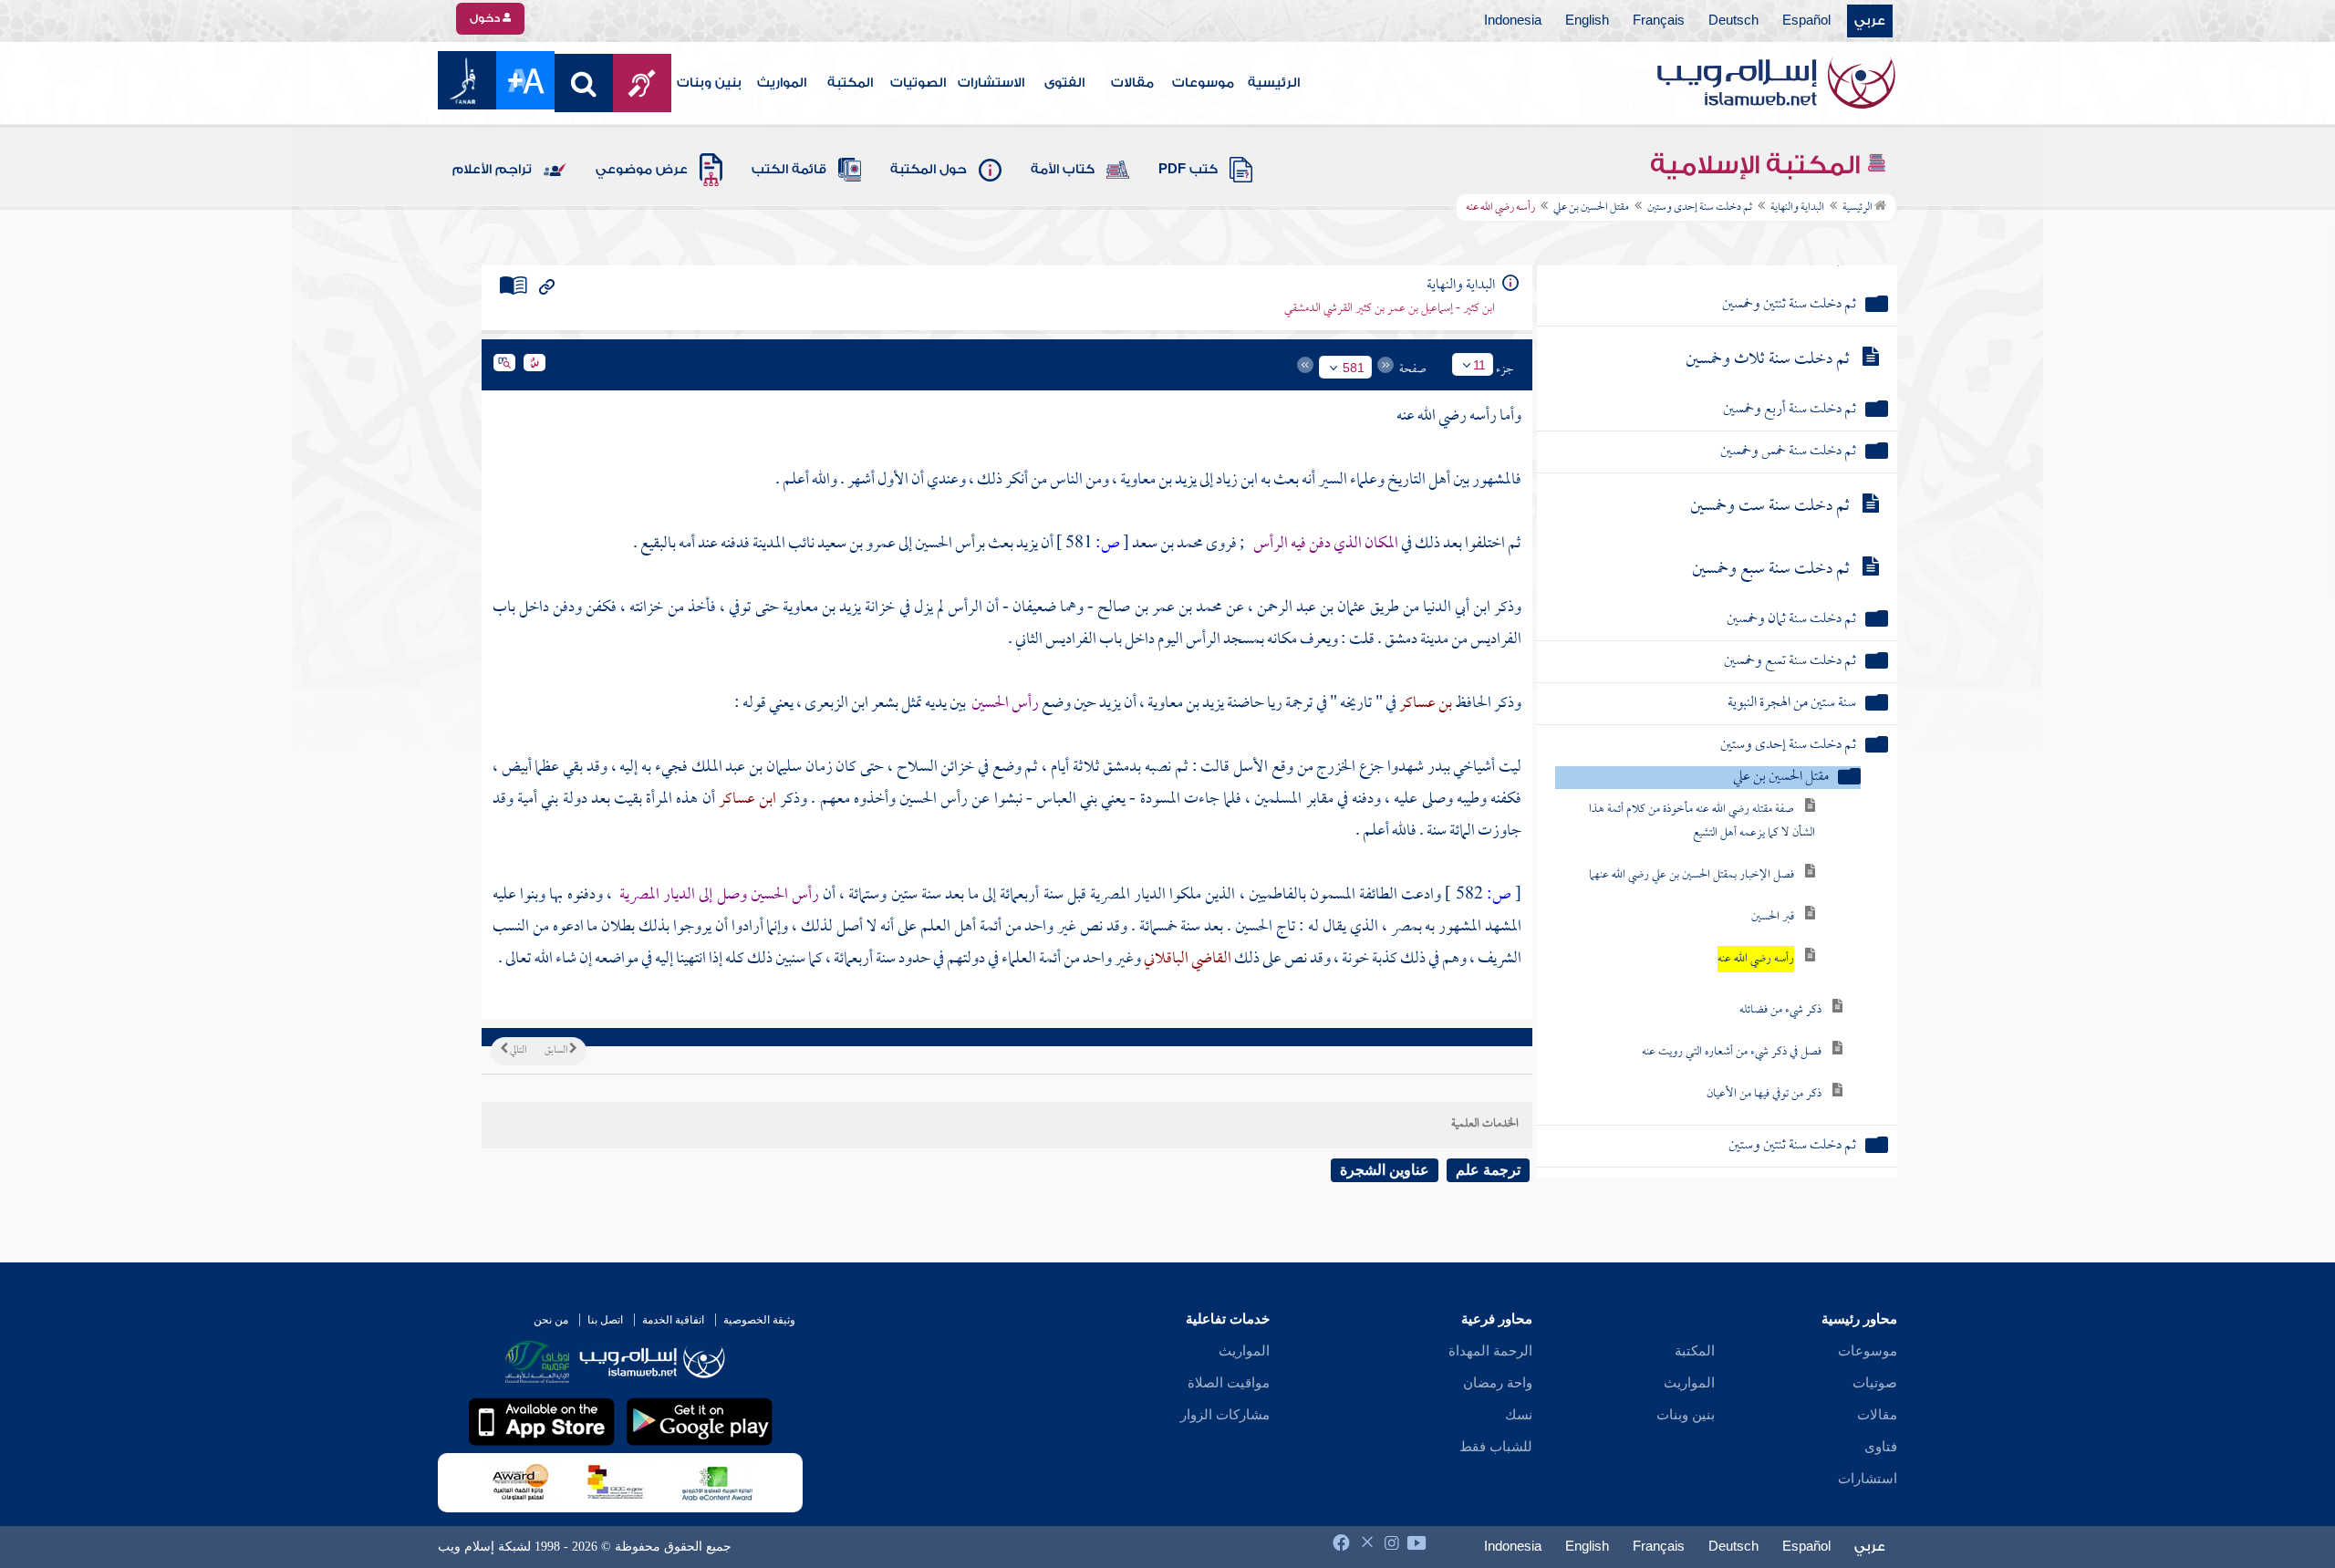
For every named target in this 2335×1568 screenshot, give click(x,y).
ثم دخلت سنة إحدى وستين (1700, 208)
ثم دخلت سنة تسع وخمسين (1790, 662)
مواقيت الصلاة (1229, 1383)
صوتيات (1875, 1383)
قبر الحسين (1773, 917)
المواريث (782, 83)
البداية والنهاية (1797, 208)
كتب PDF (1188, 170)
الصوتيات (918, 83)
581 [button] (1354, 368)
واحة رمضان (1498, 1383)
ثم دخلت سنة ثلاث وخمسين (1768, 360)
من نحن (551, 1320)
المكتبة (850, 83)
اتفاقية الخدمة (673, 1320)
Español (1806, 21)
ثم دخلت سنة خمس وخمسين (1788, 452)
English (1587, 21)
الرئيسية (1274, 83)
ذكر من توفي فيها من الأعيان (1764, 1094)
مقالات (1132, 83)
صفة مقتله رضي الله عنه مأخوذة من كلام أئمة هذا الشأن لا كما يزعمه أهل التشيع (1702, 821)
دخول (486, 18)
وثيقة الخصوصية (759, 1320)
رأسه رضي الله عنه (1756, 959)
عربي (1870, 21)
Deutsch (1733, 21)
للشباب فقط (1496, 1447)
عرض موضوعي (642, 170)
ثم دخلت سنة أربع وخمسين (1790, 410)
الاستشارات (991, 83)
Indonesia (1513, 21)
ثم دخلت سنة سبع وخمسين (1771, 570)
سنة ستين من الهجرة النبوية (1792, 704)
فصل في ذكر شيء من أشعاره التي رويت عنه (1732, 1052)
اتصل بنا (605, 1320)
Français (1659, 21)
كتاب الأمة (1063, 170)
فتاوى (1881, 1447)
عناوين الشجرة (1385, 1170)
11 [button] (1479, 365)
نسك (1519, 1415)
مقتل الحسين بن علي (1591, 208)
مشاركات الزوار (1225, 1415)
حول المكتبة (929, 170)
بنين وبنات (709, 83)
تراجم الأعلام (492, 170)
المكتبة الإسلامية (1758, 165)
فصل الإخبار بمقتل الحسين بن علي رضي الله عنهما (1692, 875)
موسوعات (1203, 83)
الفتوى (1064, 83)
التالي (517, 1051)
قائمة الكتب (789, 170)
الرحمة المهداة (1490, 1351)
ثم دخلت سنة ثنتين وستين (1792, 1146)
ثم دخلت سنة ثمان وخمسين (1791, 620)
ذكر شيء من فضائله (1780, 1010)
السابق (557, 1051)
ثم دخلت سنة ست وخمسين (1770, 507)
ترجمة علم (1488, 1170)
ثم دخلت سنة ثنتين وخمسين (1789, 305)
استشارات (1868, 1479)
